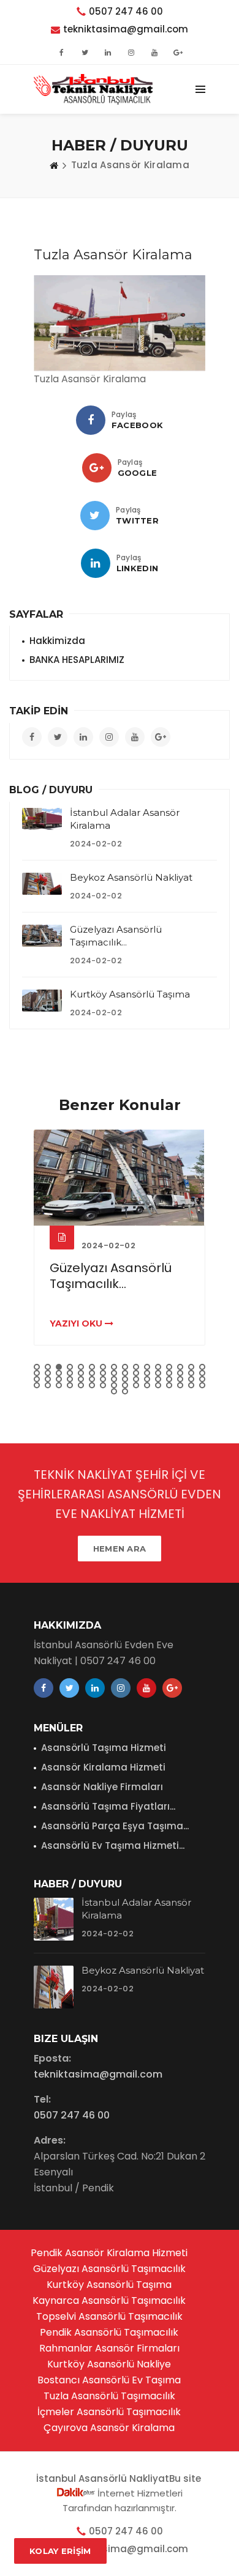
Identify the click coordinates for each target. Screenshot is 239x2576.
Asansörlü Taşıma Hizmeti (104, 1748)
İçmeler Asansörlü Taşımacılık (109, 2412)
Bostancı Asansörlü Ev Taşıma (109, 2380)
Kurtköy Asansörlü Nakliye (109, 2364)
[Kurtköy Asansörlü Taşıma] (42, 1001)
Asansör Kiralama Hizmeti (103, 1767)
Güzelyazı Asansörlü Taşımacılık (109, 2269)
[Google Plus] (97, 468)
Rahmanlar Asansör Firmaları (109, 2348)
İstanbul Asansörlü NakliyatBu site (120, 2478)
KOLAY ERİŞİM (60, 2551)
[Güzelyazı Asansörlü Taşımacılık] (42, 936)
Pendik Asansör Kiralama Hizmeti (109, 2253)
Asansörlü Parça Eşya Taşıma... (115, 1826)
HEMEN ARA (120, 1549)
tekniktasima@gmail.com (126, 29)
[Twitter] (95, 516)
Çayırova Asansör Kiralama (109, 2428)
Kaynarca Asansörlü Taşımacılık (109, 2300)
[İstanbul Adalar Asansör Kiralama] (42, 819)
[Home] (54, 165)
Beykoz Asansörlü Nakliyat (131, 877)
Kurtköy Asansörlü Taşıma (130, 994)
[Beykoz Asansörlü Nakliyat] (42, 884)
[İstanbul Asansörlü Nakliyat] (93, 89)
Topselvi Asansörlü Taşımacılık (109, 2316)
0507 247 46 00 (126, 11)
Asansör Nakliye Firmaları (102, 1787)
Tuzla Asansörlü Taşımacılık (109, 2396)
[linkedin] (96, 563)
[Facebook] (91, 420)
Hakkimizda (57, 641)
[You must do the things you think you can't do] (54, 1919)
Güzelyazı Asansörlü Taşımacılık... (111, 1276)
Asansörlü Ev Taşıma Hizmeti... (113, 1845)
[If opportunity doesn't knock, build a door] (120, 1178)
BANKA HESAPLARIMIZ (77, 660)
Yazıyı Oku (77, 1323)
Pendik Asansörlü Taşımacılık (109, 2332)
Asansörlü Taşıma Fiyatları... (108, 1806)
